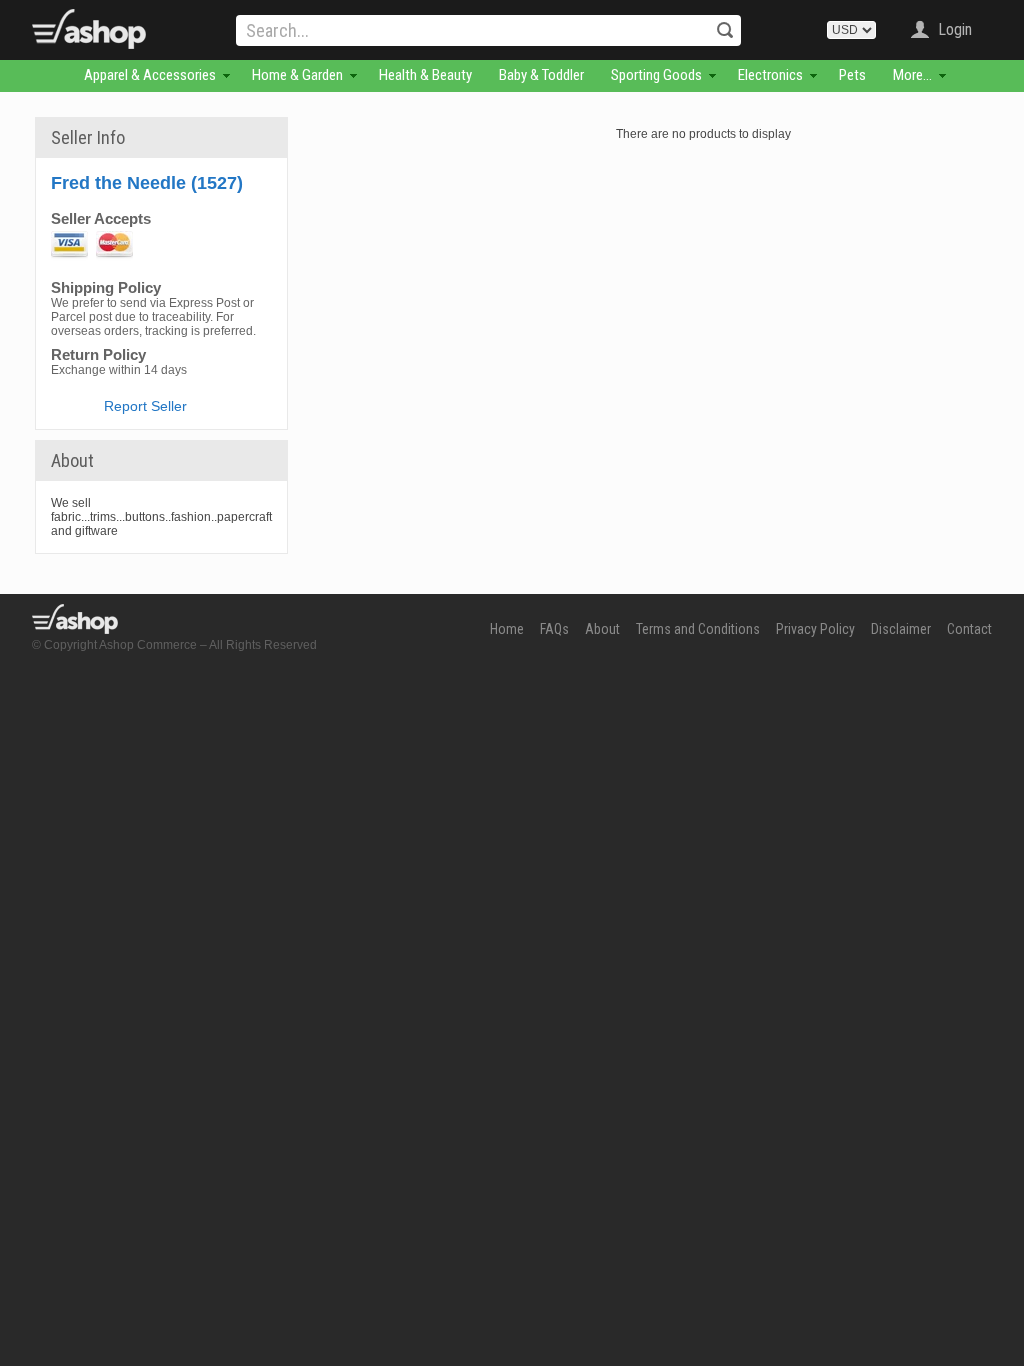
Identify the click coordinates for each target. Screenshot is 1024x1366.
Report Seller (145, 406)
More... (912, 75)
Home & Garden (297, 75)
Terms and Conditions (698, 629)
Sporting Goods (656, 75)
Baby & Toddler (541, 75)
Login (955, 29)
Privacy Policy (815, 629)
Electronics (770, 75)
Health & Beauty (425, 75)
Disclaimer (901, 629)
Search (725, 30)
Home (507, 629)
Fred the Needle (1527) (147, 183)
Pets (852, 75)
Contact (969, 629)
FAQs (554, 629)
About (602, 629)
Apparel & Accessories (150, 75)
